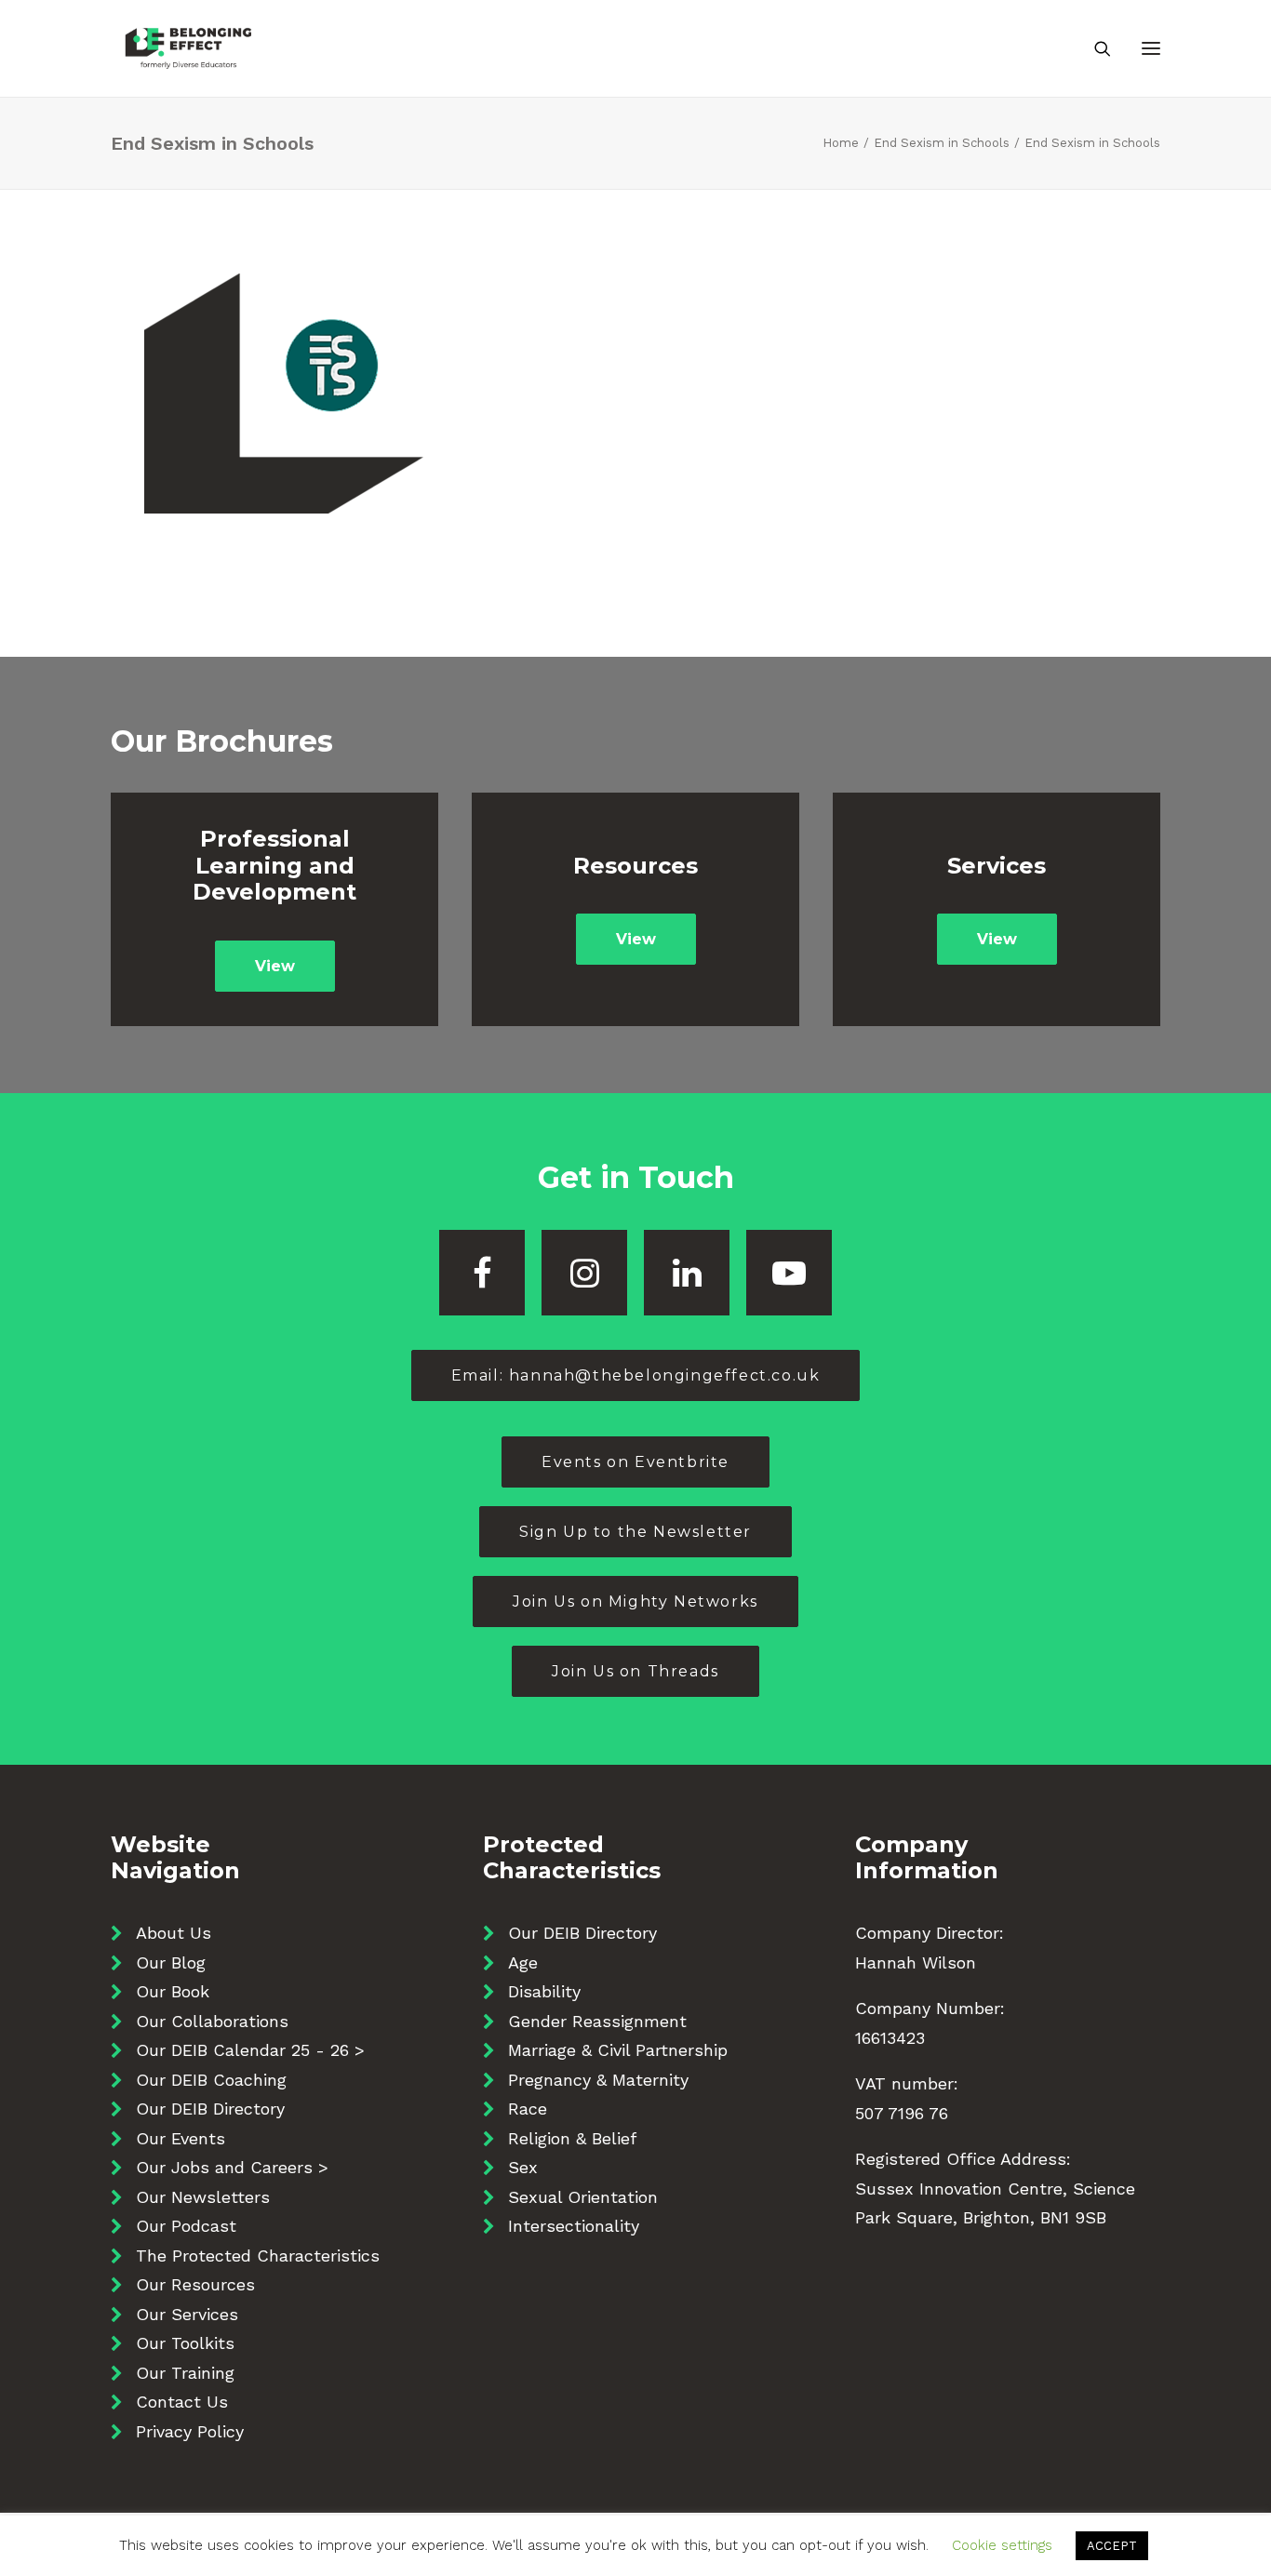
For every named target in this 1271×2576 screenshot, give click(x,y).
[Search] (1094, 48)
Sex (523, 2167)
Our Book (173, 1991)
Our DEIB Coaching (211, 2080)
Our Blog (171, 1962)
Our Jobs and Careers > (232, 2167)
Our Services (187, 2314)
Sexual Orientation (583, 2197)
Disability (544, 1991)
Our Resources (195, 2284)
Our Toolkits (185, 2343)
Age (523, 1962)
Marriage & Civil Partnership (618, 2050)
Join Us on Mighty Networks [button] (635, 1602)
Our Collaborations (212, 2021)
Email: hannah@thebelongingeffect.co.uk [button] (636, 1375)
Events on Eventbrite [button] (635, 1462)
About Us (174, 1933)
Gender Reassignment (597, 2021)
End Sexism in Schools (942, 143)
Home (841, 143)
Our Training (185, 2373)
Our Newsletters (203, 2197)
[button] (1151, 48)
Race (528, 2109)
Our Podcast (186, 2226)
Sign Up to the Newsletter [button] (635, 1532)
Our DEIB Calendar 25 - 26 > (250, 2050)
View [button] (275, 966)
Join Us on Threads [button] (635, 1671)
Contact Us (182, 2402)
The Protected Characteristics (258, 2256)
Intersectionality (574, 2226)
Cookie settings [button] (1002, 2545)
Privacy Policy (190, 2431)
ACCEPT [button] (1112, 2546)
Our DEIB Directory (210, 2109)
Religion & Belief (572, 2138)
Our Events (181, 2138)
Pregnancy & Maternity (598, 2080)
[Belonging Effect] (188, 48)
